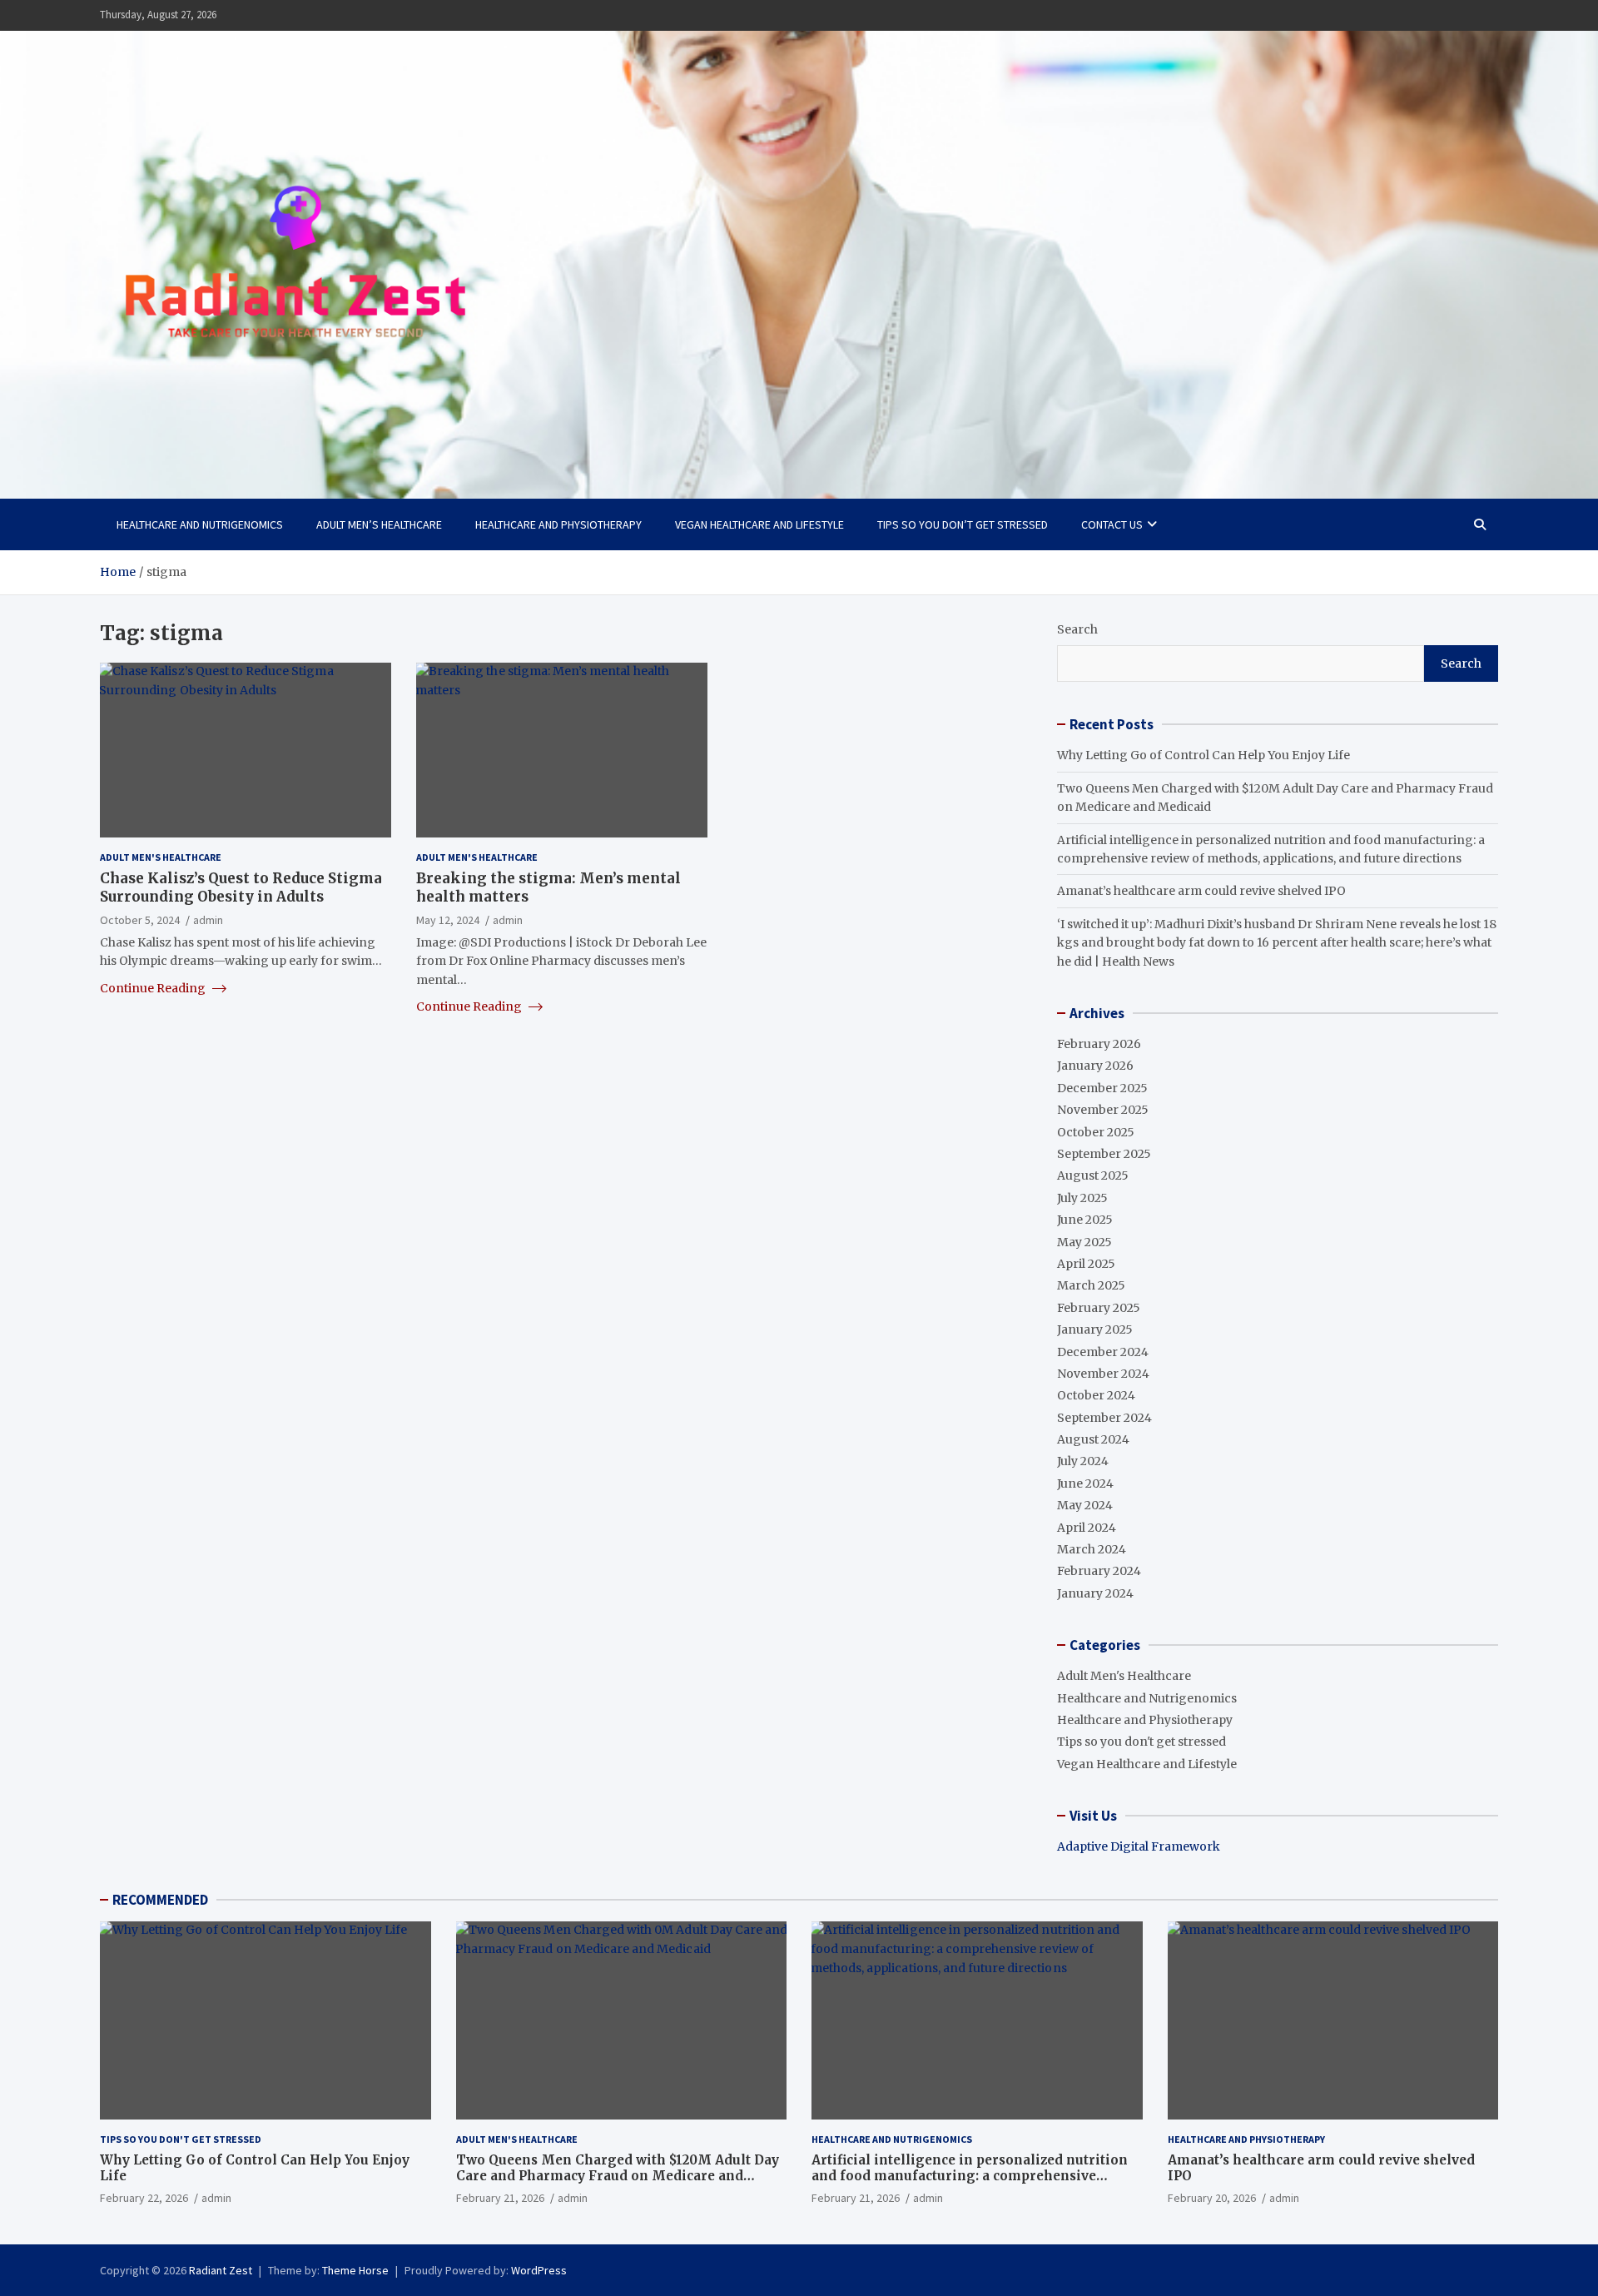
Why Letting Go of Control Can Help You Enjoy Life (1203, 755)
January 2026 (1095, 1066)
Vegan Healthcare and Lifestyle (759, 524)
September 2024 (1104, 1418)
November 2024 (1103, 1374)
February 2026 (1099, 1044)
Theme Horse (355, 2270)
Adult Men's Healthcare (161, 857)
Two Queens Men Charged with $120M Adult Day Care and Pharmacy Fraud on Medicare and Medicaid (618, 2176)
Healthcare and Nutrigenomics (200, 524)
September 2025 (1104, 1154)
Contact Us (1112, 524)
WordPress (539, 2270)
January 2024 (1095, 1593)
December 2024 (1103, 1352)
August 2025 (1093, 1175)
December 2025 (1102, 1088)
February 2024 (1099, 1571)
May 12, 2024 (448, 919)
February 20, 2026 (1212, 2198)
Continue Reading (154, 987)
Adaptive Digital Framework (1139, 1846)
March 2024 (1092, 1549)
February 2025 (1099, 1308)
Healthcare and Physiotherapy (558, 524)
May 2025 (1084, 1242)
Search (1077, 629)
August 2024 (1093, 1439)
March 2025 (1091, 1285)
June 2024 (1085, 1483)
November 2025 (1103, 1110)
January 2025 (1095, 1329)
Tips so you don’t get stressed (963, 524)
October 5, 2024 (140, 919)
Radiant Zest (221, 2270)
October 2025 (1096, 1132)
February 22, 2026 (144, 2198)
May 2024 (1085, 1505)
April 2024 (1087, 1528)
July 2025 (1082, 1198)
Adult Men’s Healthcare (379, 524)
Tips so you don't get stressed (1141, 1742)
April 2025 (1086, 1264)
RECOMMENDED (160, 1900)
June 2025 (1085, 1220)
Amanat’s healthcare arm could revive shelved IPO (1201, 891)
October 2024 (1096, 1395)
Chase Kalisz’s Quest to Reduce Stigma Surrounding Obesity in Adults (241, 887)
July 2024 (1083, 1461)
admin (208, 919)
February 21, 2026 (500, 2198)
